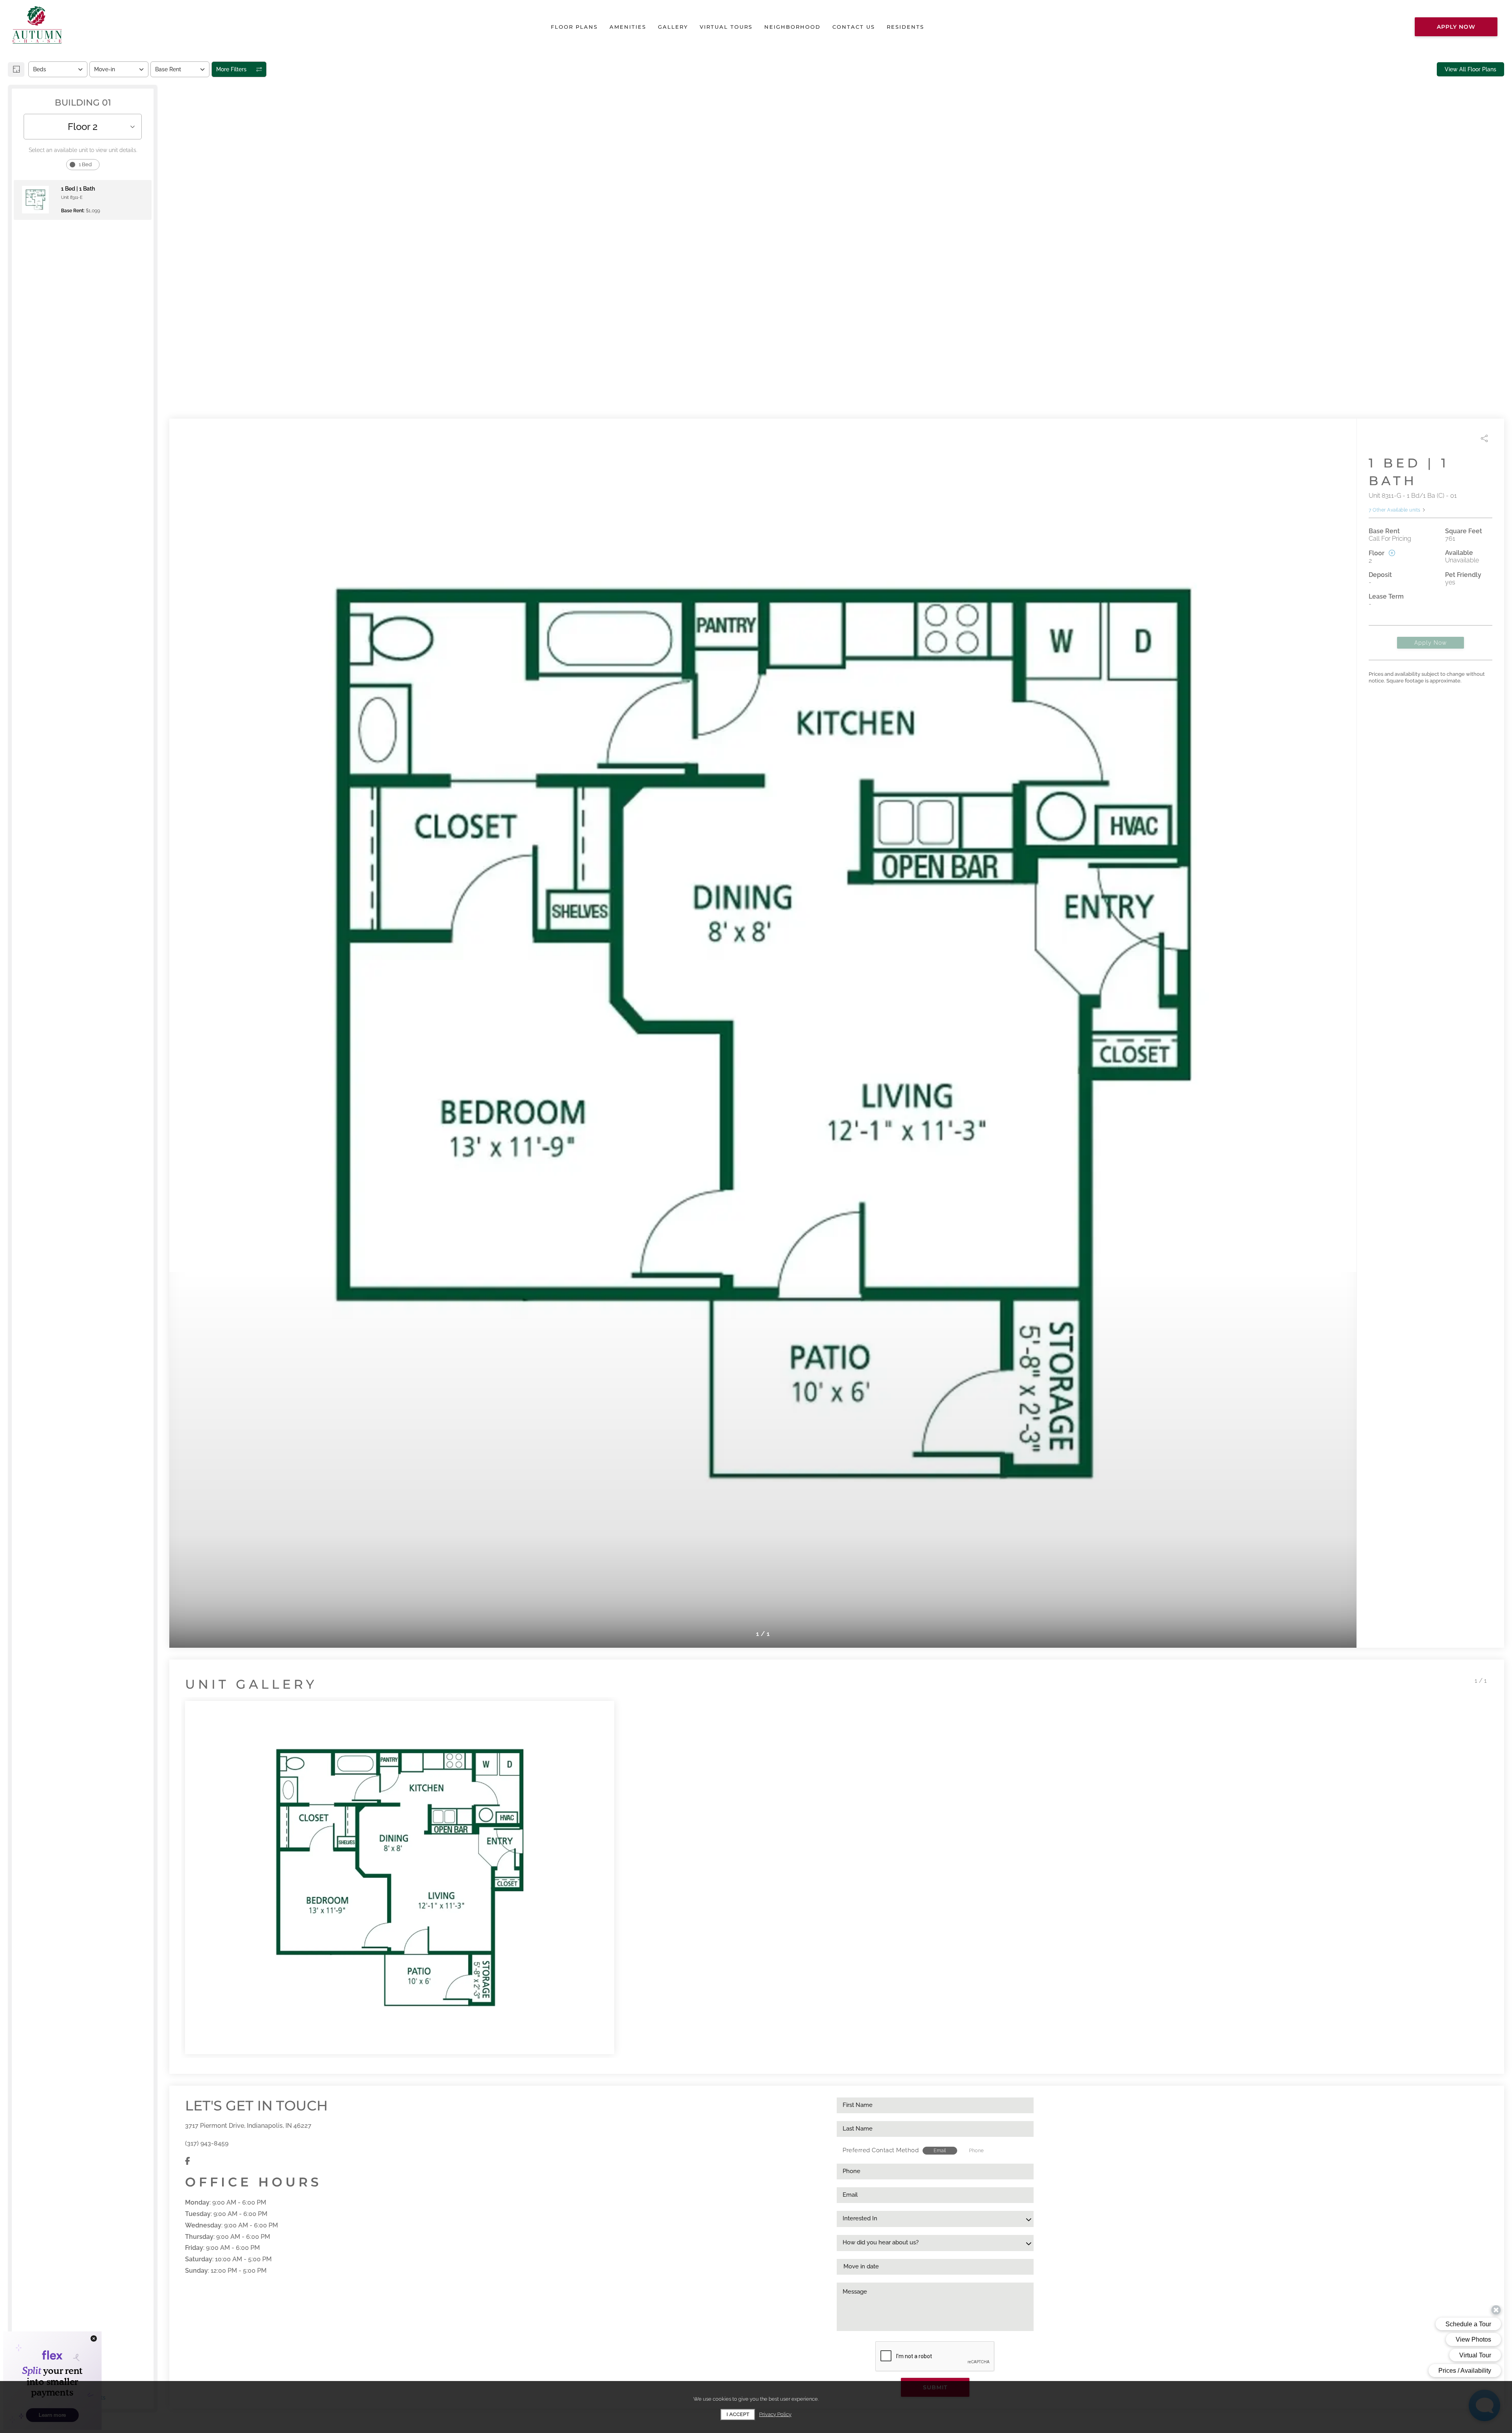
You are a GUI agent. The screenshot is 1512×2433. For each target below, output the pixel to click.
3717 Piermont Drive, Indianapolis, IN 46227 (248, 2126)
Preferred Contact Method (881, 2150)
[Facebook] (188, 2161)
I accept (738, 2414)
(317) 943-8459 (207, 2143)
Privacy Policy (775, 2414)
